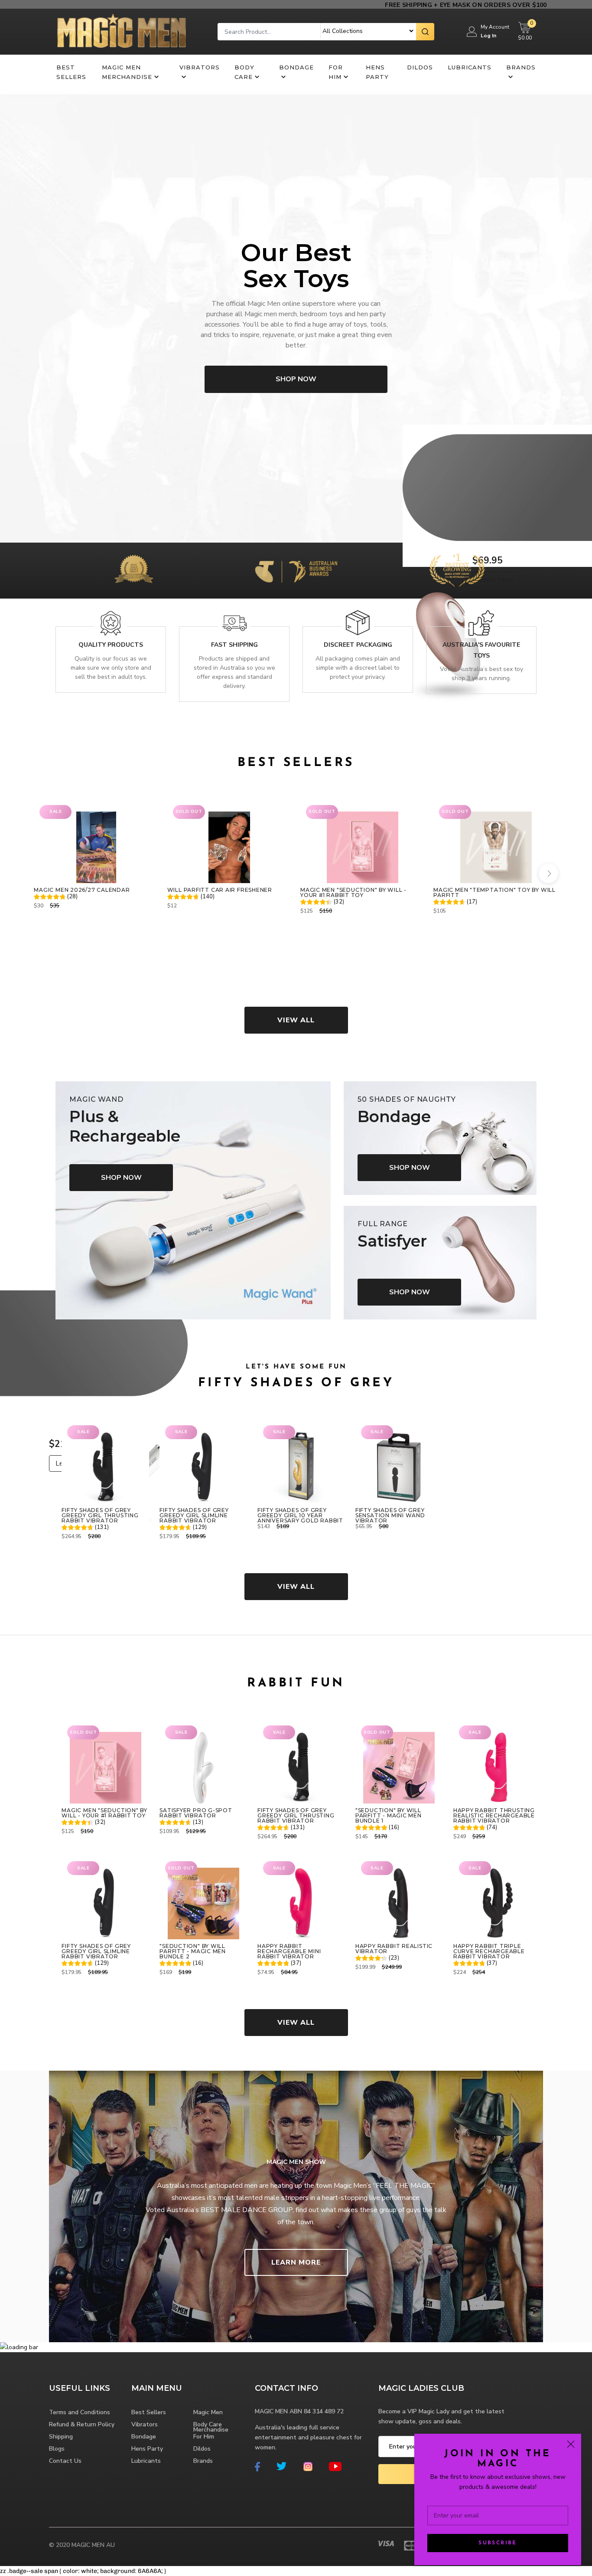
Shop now (296, 379)
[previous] (44, 873)
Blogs (57, 2449)
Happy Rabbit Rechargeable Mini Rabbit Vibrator (289, 1951)
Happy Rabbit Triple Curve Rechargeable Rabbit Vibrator (489, 1951)
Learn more (296, 2262)
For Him (336, 72)
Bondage (296, 67)
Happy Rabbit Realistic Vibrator (394, 1949)
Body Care (244, 72)
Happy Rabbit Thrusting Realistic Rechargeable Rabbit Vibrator (494, 1816)
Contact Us (65, 2461)
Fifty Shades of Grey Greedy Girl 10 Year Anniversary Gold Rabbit (300, 1515)
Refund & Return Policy (82, 2424)
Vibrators (200, 67)
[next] (548, 873)
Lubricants (470, 67)
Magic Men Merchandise (127, 72)
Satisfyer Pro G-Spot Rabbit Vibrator (196, 1813)
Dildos (420, 67)
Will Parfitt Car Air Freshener (220, 890)
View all (296, 1020)
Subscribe (498, 2543)
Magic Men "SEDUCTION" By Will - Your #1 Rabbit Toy (353, 893)
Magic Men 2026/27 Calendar (82, 890)
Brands (521, 67)
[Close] (571, 2444)
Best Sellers (71, 72)
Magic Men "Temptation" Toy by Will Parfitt (494, 893)
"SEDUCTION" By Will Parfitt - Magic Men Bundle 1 (389, 1816)
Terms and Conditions (80, 2412)
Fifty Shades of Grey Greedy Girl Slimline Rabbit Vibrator (194, 1515)
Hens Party (377, 72)
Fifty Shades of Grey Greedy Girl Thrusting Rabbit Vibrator (100, 1515)
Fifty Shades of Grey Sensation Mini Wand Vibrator (390, 1515)
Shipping (61, 2437)
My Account (495, 27)
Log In (488, 36)
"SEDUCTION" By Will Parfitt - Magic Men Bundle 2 (193, 1951)
